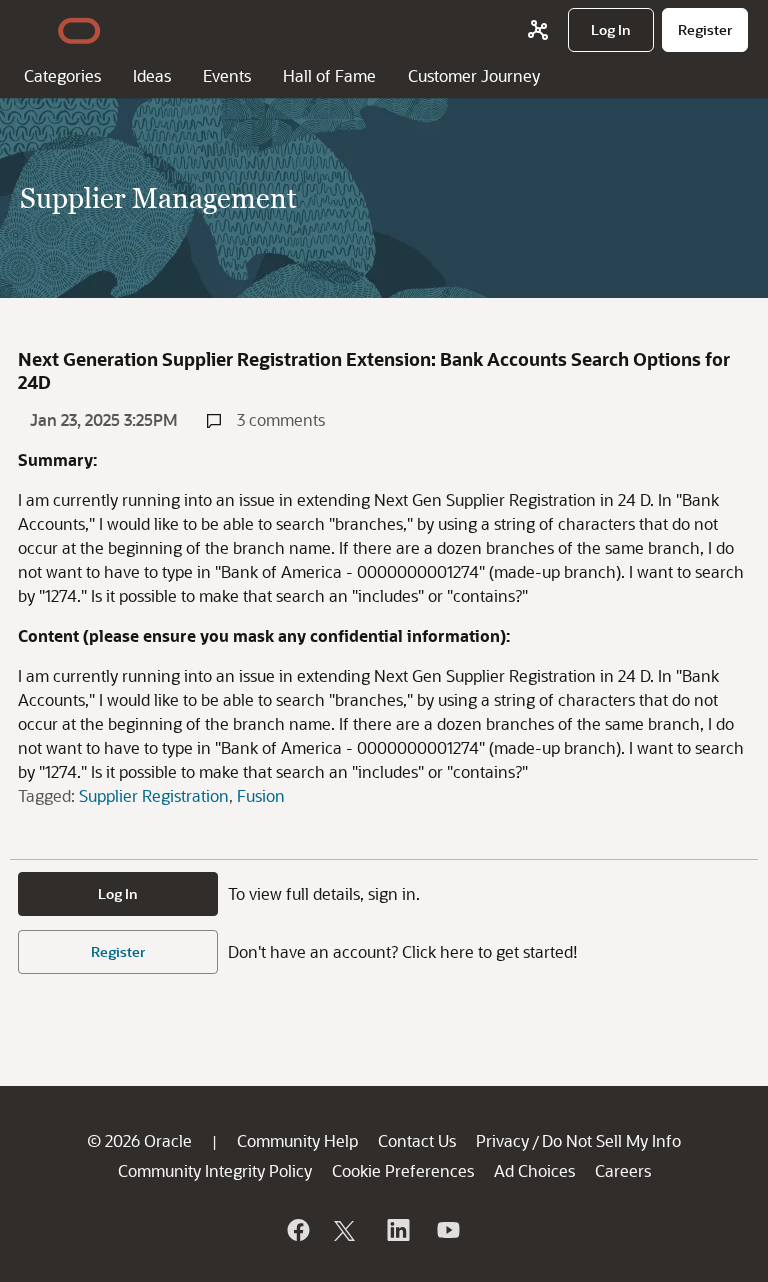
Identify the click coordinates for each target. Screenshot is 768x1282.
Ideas (152, 75)
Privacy (502, 1140)
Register (118, 951)
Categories (62, 75)
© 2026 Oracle (139, 1140)
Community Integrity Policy (215, 1170)
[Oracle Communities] (538, 30)
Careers (623, 1170)
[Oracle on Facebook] (297, 1230)
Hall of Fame (329, 75)
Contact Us (417, 1140)
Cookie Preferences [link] (403, 1170)
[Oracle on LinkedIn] (397, 1230)
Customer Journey (474, 75)
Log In (118, 893)
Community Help (297, 1140)
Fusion (261, 795)
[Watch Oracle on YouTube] (447, 1230)
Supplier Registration (154, 795)
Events (227, 75)
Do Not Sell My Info (611, 1140)
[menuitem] (611, 30)
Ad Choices (534, 1170)
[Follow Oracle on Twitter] (347, 1230)
